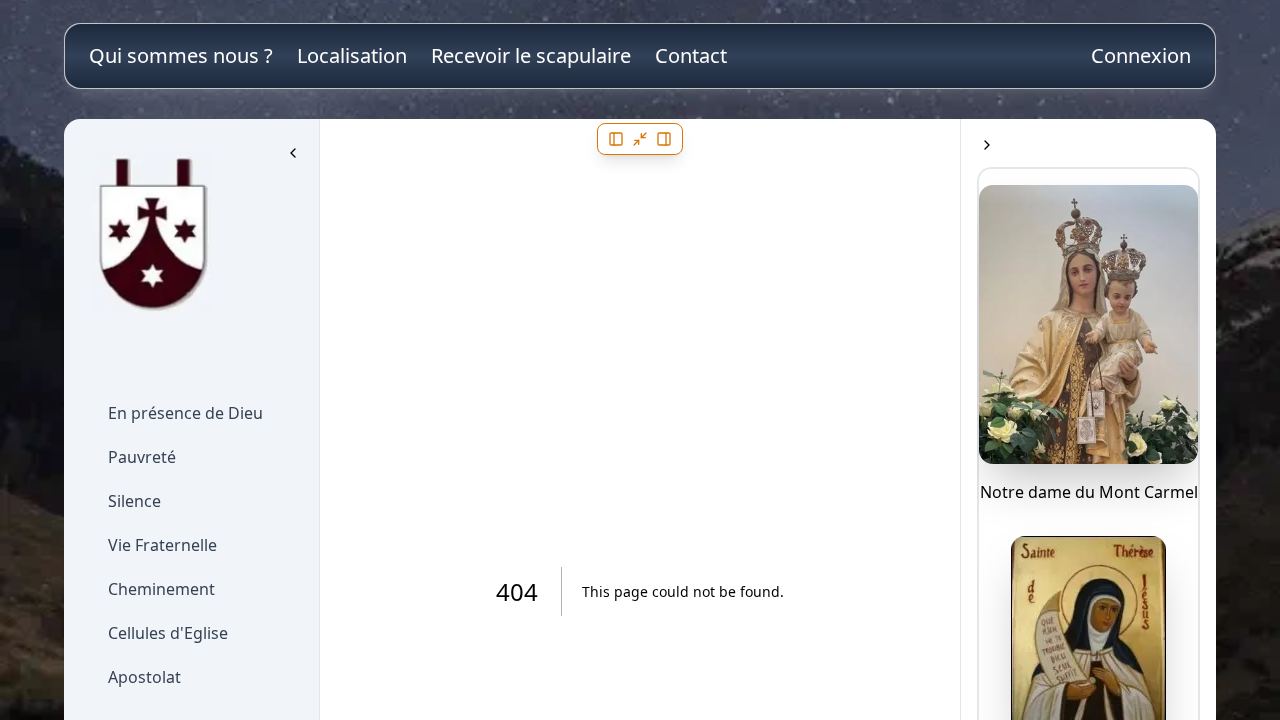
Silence (134, 501)
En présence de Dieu (185, 413)
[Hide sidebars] (640, 139)
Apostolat (144, 677)
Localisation (352, 55)
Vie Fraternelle (162, 545)
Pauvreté (142, 457)
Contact (691, 55)
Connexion (1141, 55)
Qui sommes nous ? (181, 55)
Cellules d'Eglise (168, 633)
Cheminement (161, 589)
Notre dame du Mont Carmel (1089, 492)
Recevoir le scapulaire (531, 55)
